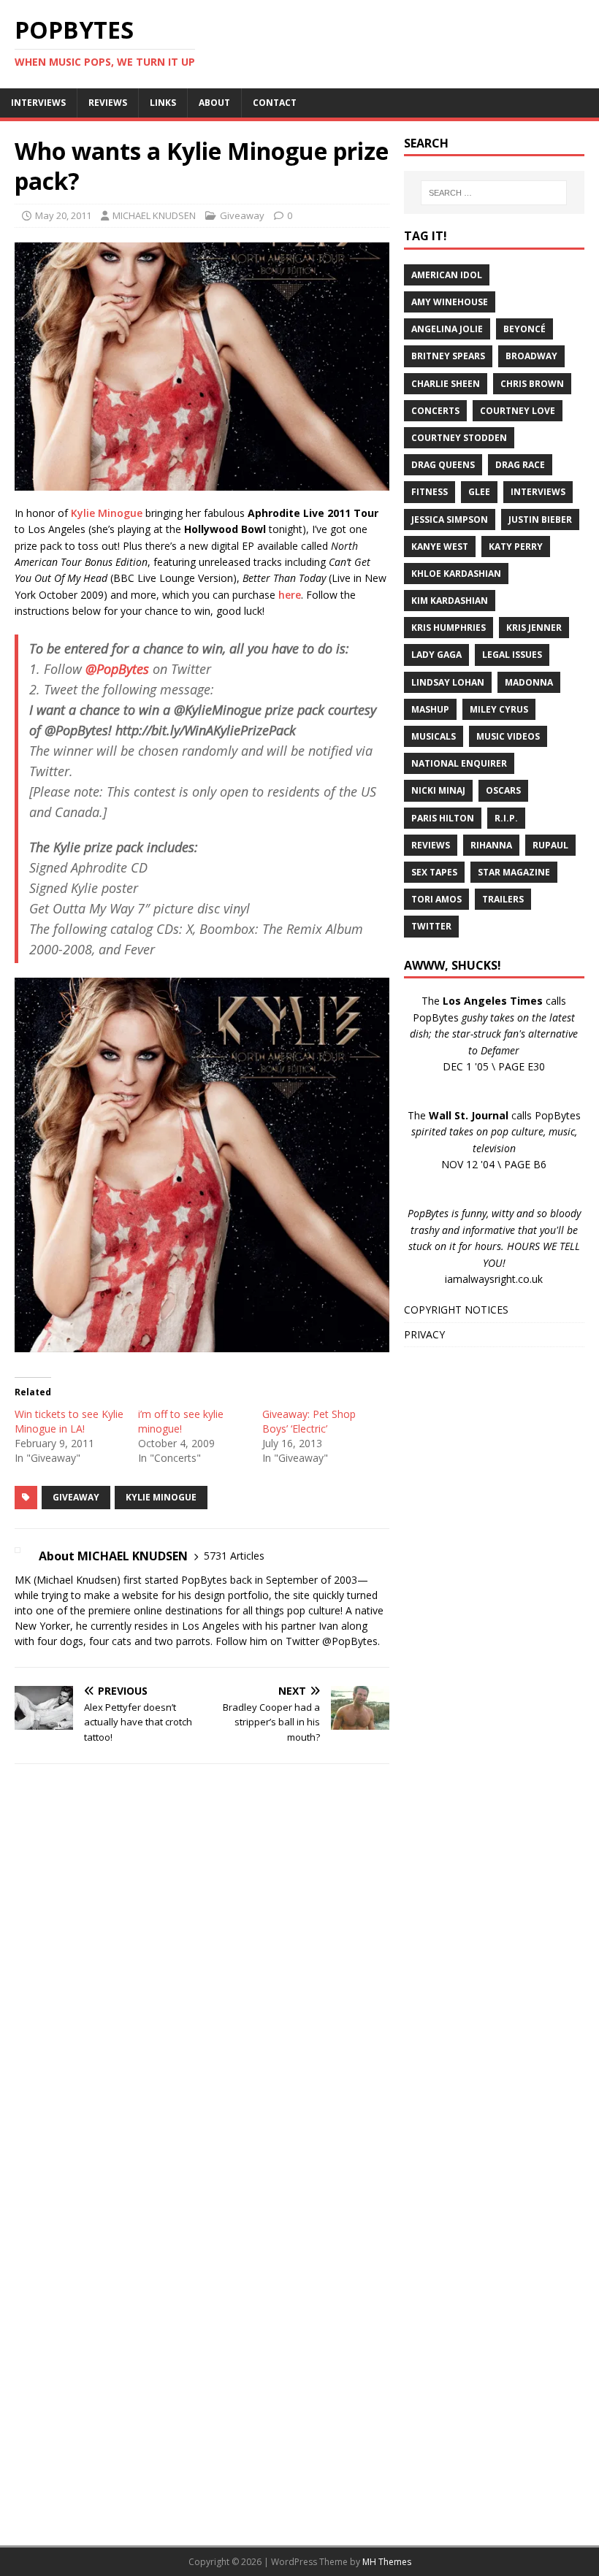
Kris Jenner (534, 628)
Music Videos (508, 736)
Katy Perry (516, 547)
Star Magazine (514, 872)
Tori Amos (436, 899)
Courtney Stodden (459, 438)
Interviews (538, 492)
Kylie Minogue (107, 513)
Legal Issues (512, 655)
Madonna (529, 682)
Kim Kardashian (450, 601)
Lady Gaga (436, 655)
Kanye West (440, 547)
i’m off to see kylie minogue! (181, 1421)
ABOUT (214, 103)
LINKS (163, 103)
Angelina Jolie (447, 329)
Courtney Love (518, 411)
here (290, 595)
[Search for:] (494, 193)
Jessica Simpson (450, 520)
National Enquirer (459, 763)
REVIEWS (108, 103)
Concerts (435, 411)
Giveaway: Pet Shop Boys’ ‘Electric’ (309, 1421)
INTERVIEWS (38, 103)
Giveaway (242, 215)
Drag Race (520, 465)
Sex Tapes (434, 872)
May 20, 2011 (63, 215)
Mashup (430, 709)
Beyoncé (524, 329)
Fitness (430, 492)
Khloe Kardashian (456, 574)
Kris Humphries (449, 628)
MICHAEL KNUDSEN (154, 215)
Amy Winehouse (450, 302)
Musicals (434, 736)
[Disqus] (202, 1965)
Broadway (531, 356)
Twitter (431, 926)
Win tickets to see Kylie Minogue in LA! (69, 1421)
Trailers (503, 899)
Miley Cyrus (499, 709)
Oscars (503, 790)
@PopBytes (117, 669)
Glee (479, 492)
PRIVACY (424, 1334)
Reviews (431, 845)
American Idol (447, 275)
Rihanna (491, 845)
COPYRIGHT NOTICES (456, 1310)
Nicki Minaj (438, 790)
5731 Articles (234, 1556)
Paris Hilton (443, 818)
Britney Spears (448, 356)
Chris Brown (532, 384)
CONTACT (275, 103)
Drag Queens (443, 465)
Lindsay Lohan (448, 682)
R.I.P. (506, 818)
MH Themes (387, 2562)
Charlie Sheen (446, 384)
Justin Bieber (540, 520)
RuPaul (550, 845)
